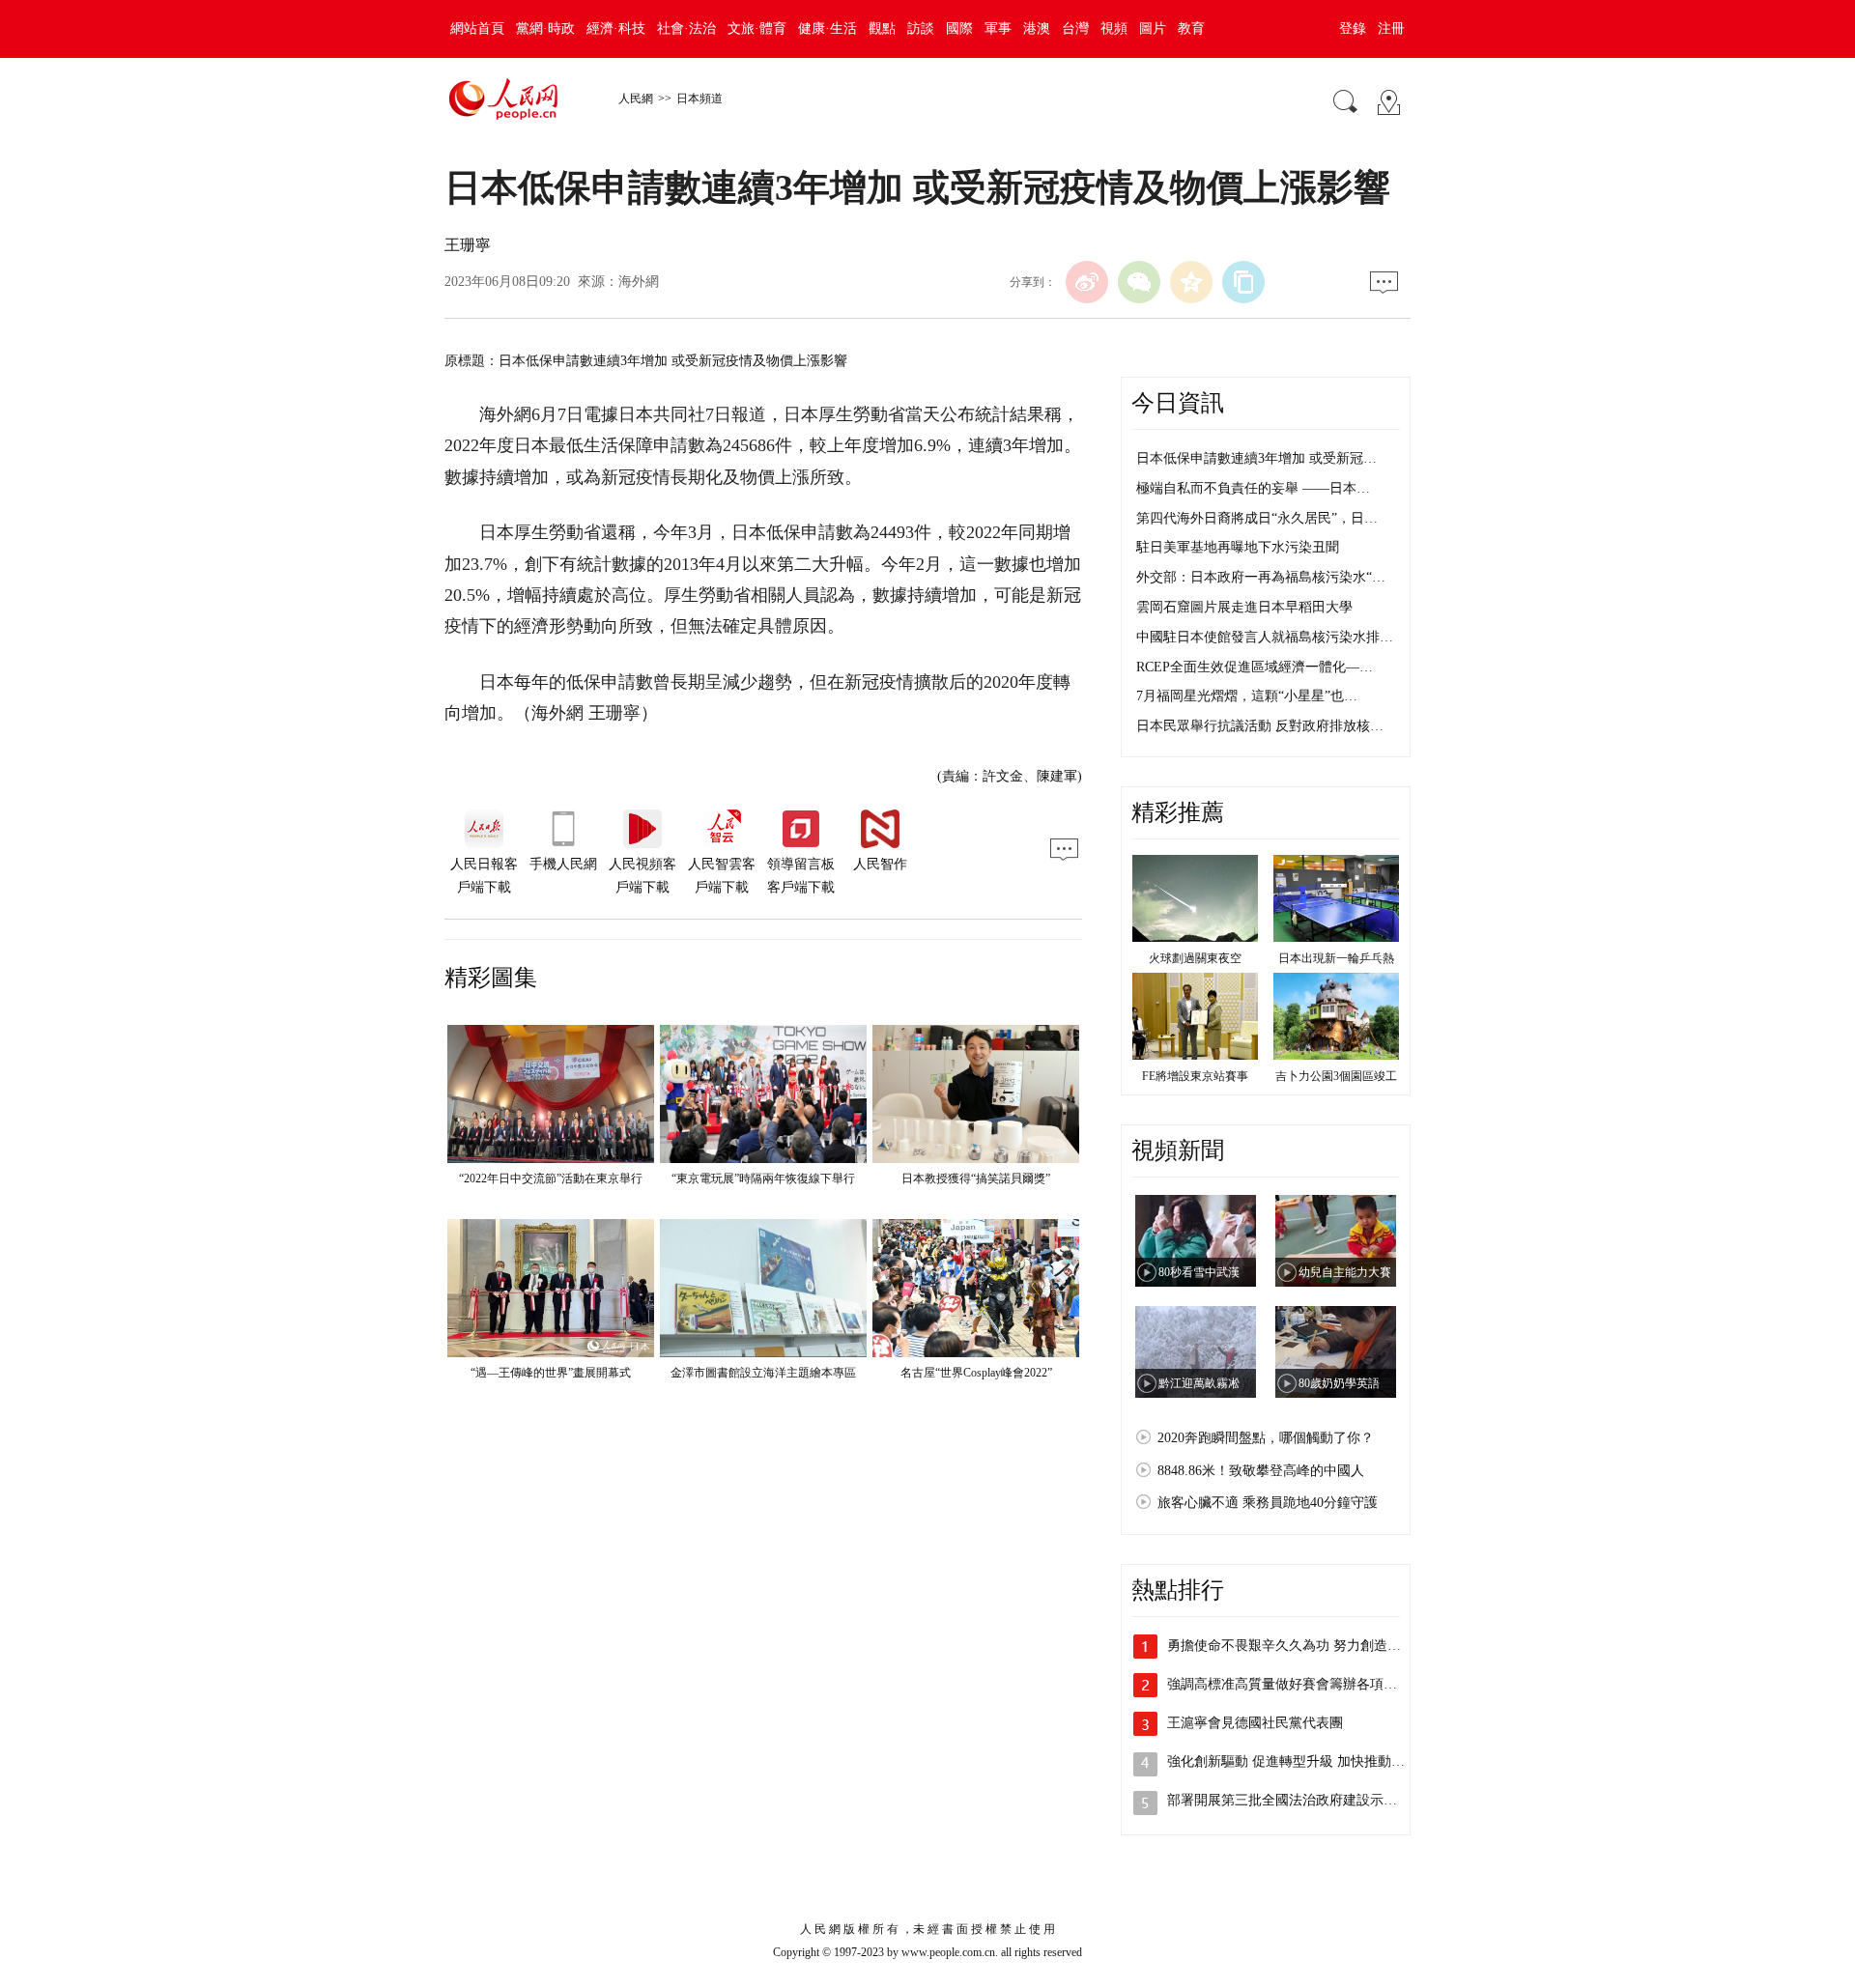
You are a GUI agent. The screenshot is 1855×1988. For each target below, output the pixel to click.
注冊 (1391, 28)
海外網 (639, 282)
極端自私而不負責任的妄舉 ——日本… (1253, 488)
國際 (959, 28)
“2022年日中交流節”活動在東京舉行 (551, 1179)
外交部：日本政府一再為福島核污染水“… (1261, 577)
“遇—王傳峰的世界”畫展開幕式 (551, 1373)
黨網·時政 (545, 28)
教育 (1191, 28)
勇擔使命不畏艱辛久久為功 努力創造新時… (1298, 1646)
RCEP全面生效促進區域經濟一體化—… (1255, 667)
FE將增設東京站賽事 (1195, 1076)
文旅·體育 (757, 28)
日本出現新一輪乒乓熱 (1336, 958)
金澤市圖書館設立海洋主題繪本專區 (763, 1373)
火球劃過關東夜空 (1195, 958)
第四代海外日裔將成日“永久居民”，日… (1257, 518)
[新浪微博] (1087, 282)
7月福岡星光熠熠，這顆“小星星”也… (1247, 696)
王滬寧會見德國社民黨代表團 (1255, 1723)
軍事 (998, 28)
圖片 (1153, 28)
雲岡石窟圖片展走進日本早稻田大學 (1244, 607)
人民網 (636, 99)
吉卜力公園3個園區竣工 (1336, 1076)
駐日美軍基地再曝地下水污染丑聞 (1238, 547)
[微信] (1139, 282)
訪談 (921, 28)
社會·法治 (686, 28)
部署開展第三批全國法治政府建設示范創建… (1302, 1800)
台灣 (1075, 28)
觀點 (882, 28)
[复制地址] (1243, 282)
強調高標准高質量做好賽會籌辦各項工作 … (1298, 1684)
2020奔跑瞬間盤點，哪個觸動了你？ (1266, 1438)
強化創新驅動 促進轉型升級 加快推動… (1286, 1761)
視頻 (1114, 28)
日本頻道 (699, 99)
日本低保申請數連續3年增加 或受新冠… (1256, 458)
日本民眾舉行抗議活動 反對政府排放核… (1260, 726)
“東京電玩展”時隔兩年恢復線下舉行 (763, 1179)
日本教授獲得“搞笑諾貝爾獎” (976, 1179)
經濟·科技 (616, 28)
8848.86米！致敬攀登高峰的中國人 (1261, 1471)
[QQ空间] (1191, 282)
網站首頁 (477, 28)
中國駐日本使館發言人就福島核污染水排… (1265, 637)
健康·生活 (828, 28)
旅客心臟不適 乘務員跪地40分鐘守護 (1268, 1503)
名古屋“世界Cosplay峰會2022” (976, 1373)
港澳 (1037, 28)
